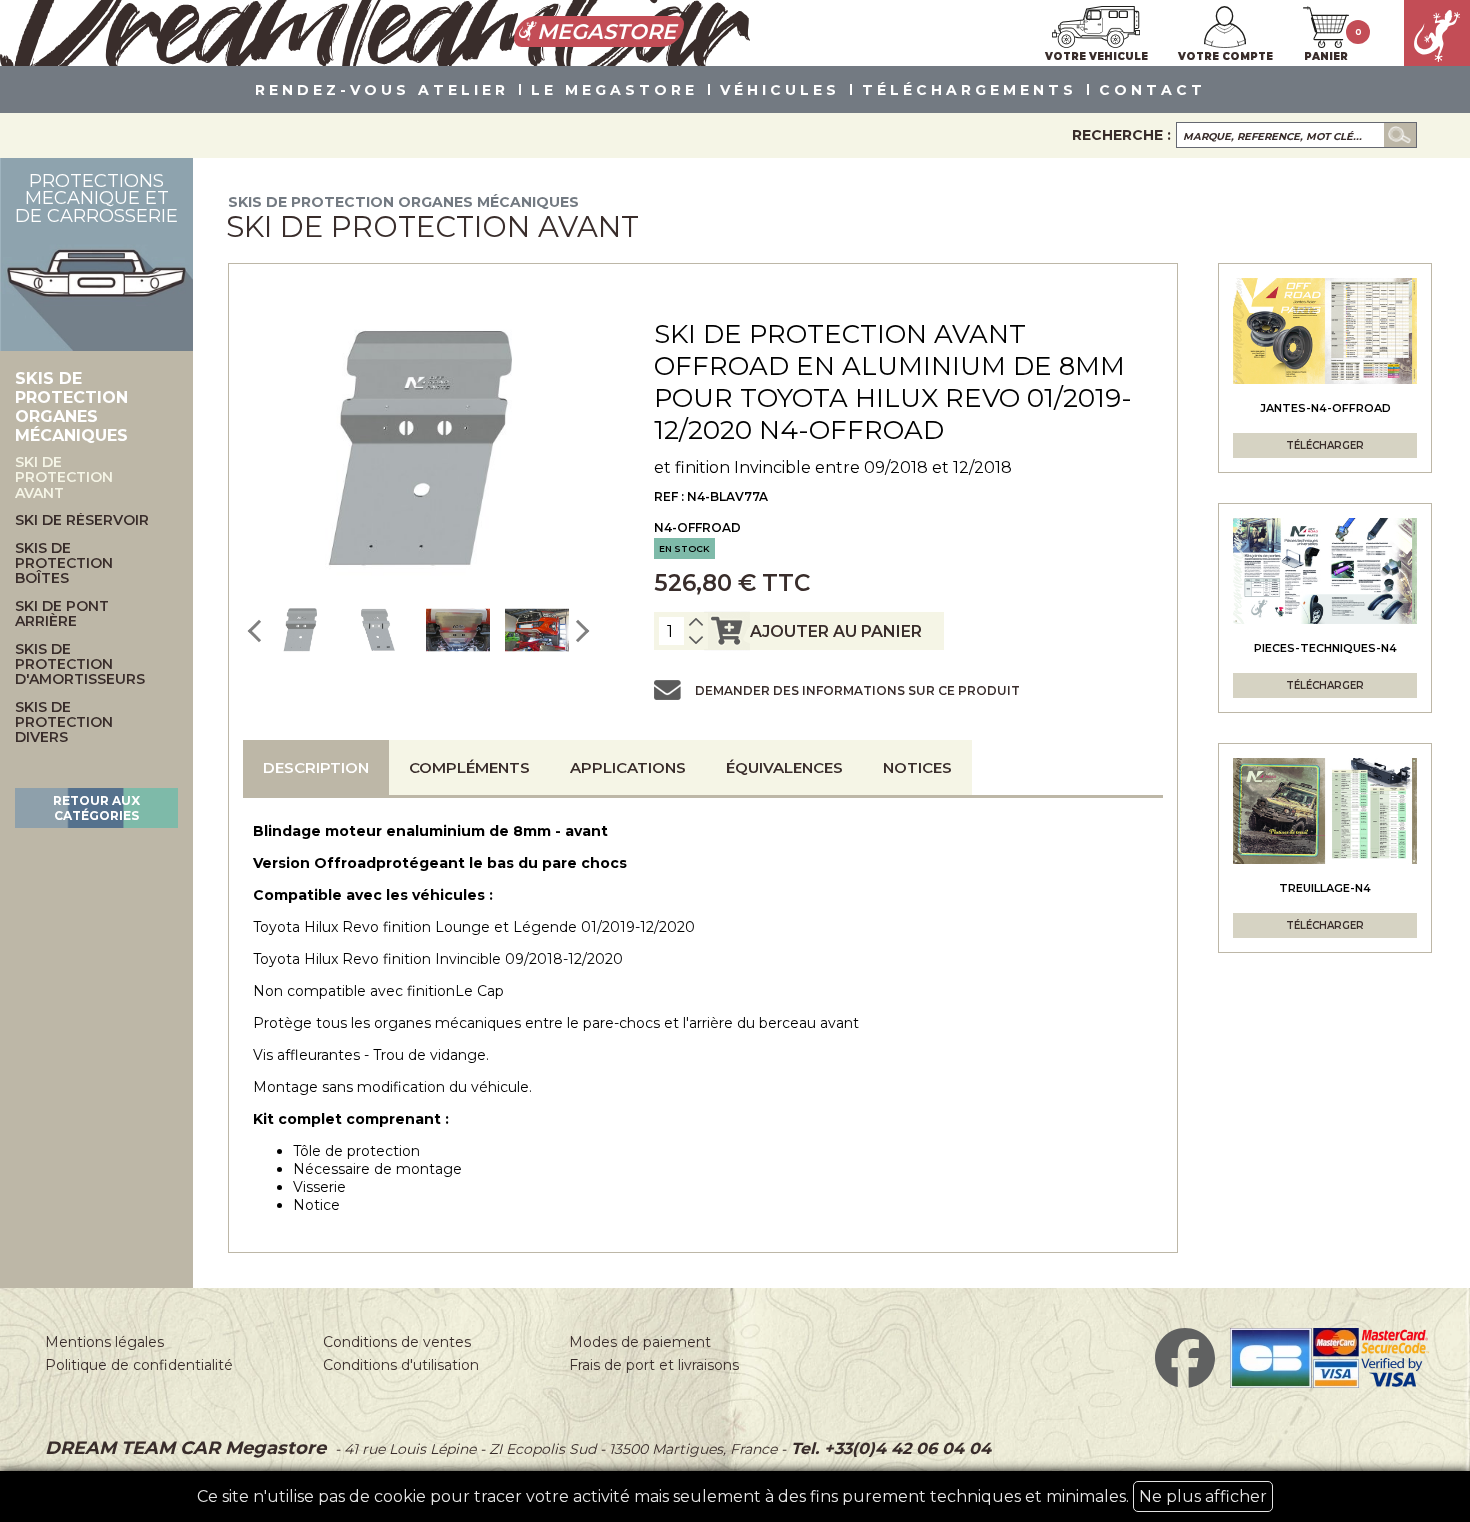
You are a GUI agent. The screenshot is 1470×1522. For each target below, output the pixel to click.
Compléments (469, 767)
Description (316, 767)
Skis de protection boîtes (64, 564)
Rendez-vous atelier (382, 91)
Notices (917, 767)
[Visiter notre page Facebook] (1185, 1383)
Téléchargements (969, 91)
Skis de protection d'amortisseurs (80, 665)
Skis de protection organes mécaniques (403, 202)
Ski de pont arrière (62, 614)
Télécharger (1325, 445)
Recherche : (1121, 135)
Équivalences (784, 767)
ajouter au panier (836, 631)
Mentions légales (104, 1342)
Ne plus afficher (1203, 1496)
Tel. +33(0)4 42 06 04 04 (888, 1448)
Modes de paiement (640, 1342)
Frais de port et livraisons (654, 1365)
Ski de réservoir (82, 520)
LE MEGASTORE (614, 91)
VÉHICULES (780, 91)
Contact (1152, 91)
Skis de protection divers (64, 723)
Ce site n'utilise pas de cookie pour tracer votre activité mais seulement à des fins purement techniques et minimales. (732, 1496)
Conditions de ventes (397, 1342)
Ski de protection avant (64, 478)
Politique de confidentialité (139, 1365)
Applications (628, 767)
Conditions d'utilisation (401, 1365)
